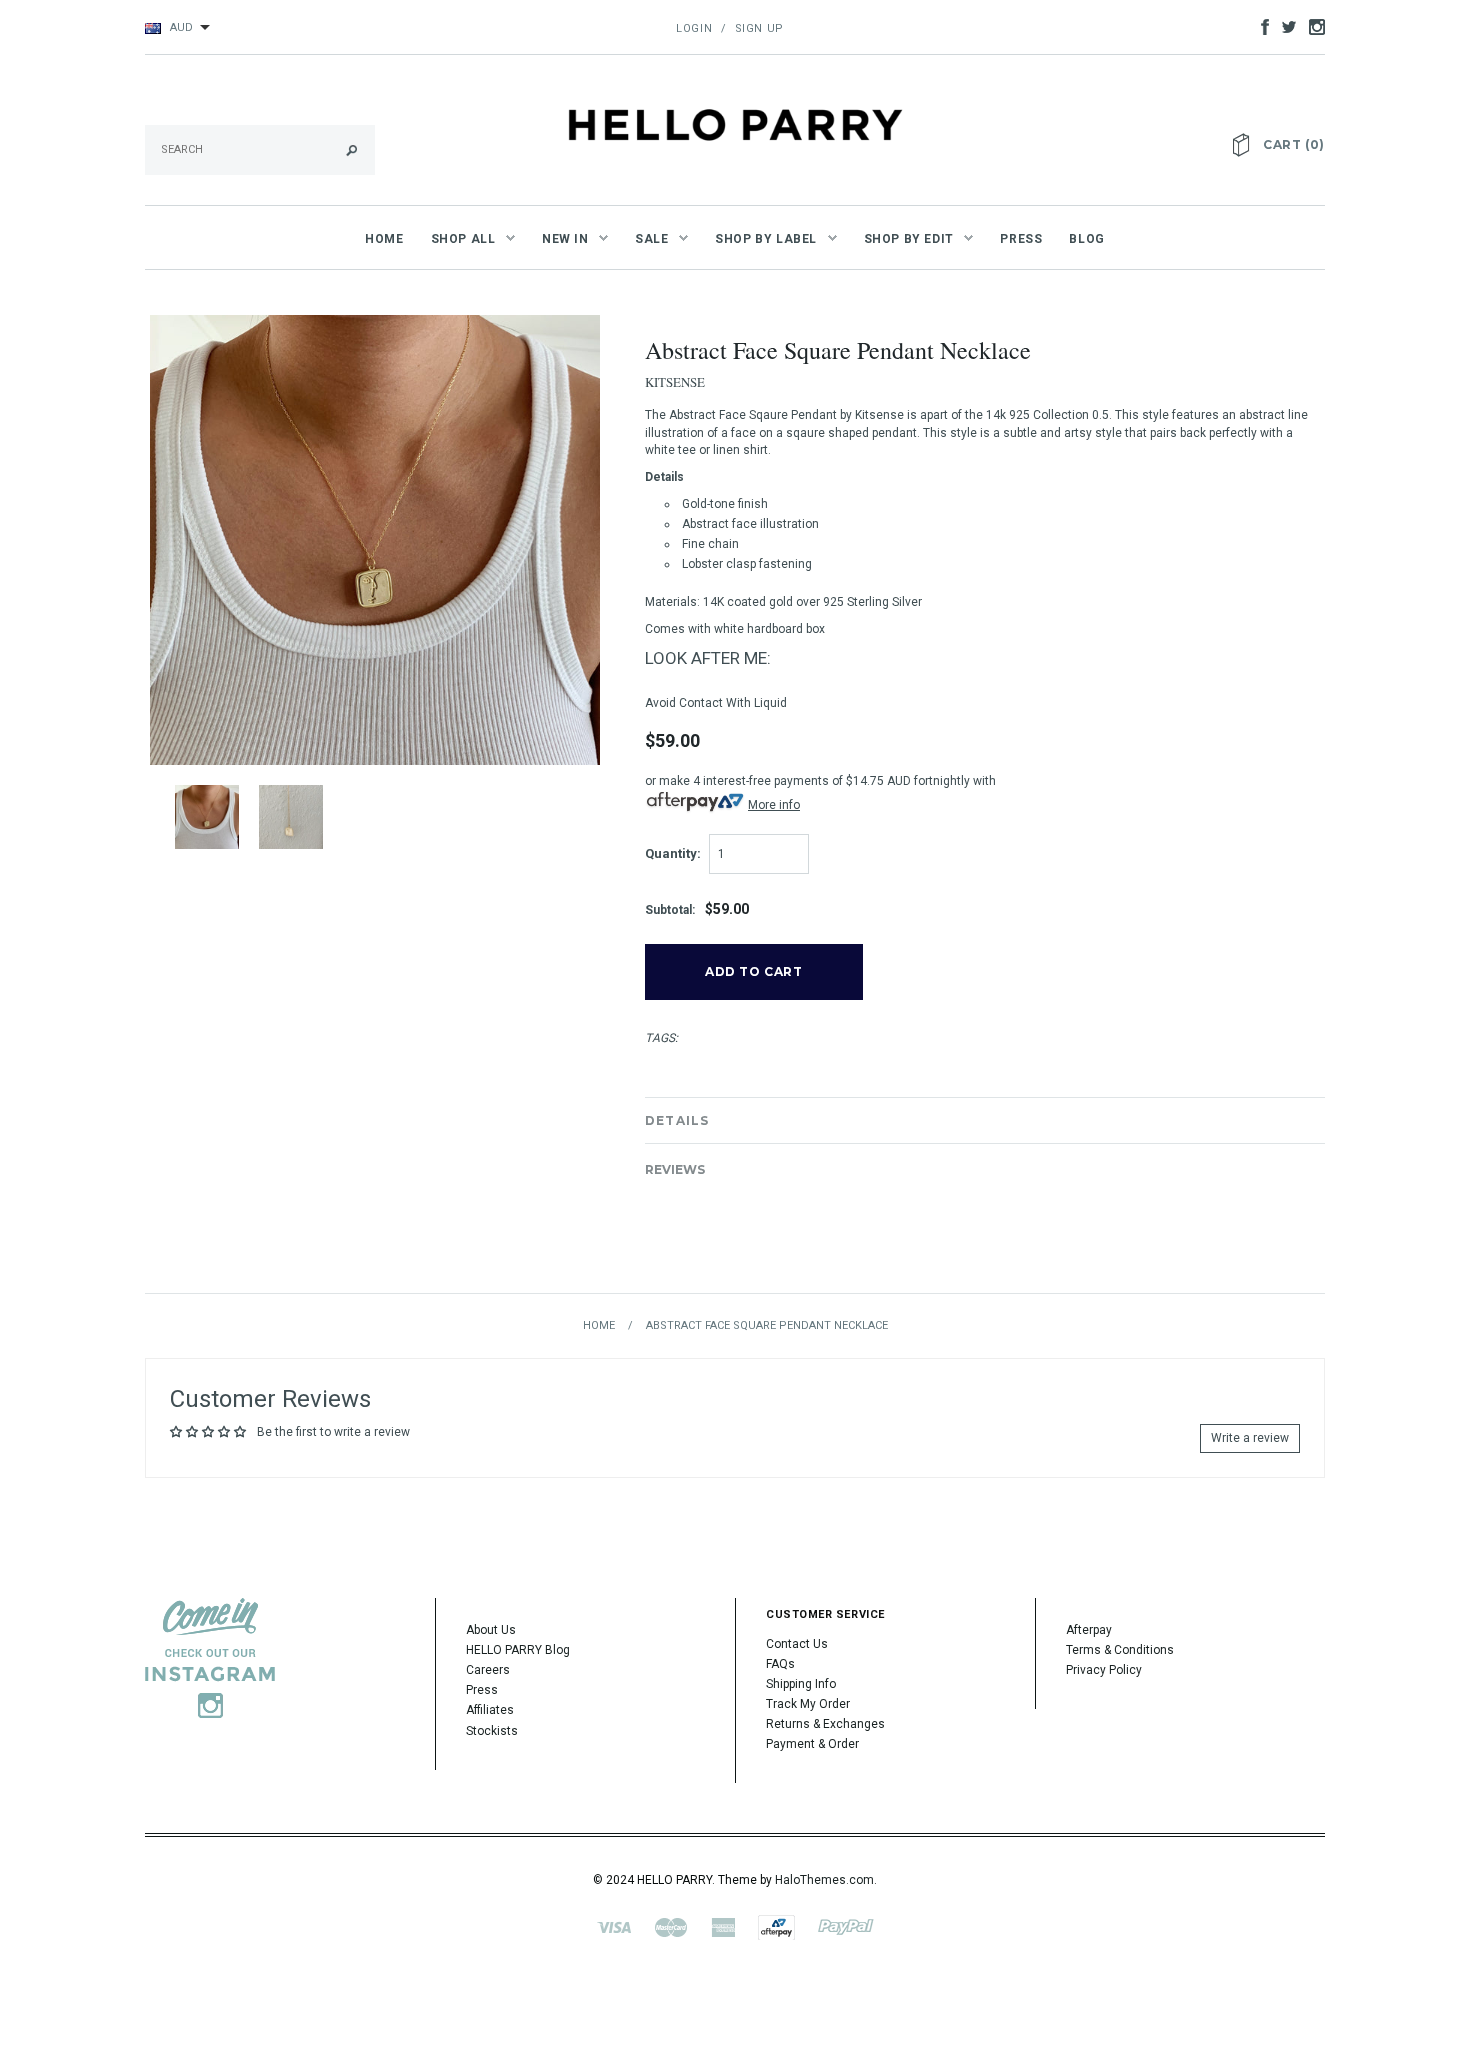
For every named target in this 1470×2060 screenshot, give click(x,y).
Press (482, 1690)
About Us (491, 1630)
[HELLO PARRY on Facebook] (1260, 26)
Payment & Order (812, 1744)
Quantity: (673, 853)
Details (677, 1120)
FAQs (780, 1664)
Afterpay (1089, 1630)
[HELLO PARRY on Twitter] (1284, 26)
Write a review (1250, 1438)
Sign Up (759, 28)
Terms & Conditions (1120, 1650)
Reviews (675, 1169)
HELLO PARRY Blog (518, 1650)
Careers (488, 1670)
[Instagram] (210, 1657)
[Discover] (776, 1926)
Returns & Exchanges (825, 1724)
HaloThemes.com (824, 1880)
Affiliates (490, 1710)
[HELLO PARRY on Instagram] (1312, 26)
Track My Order (808, 1704)
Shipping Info (801, 1684)
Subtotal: (670, 910)
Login (694, 28)
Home (599, 1325)
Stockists (492, 1731)
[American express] (723, 1926)
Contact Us (797, 1644)
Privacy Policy (1104, 1670)
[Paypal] (846, 1926)
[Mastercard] (671, 1926)
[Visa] (614, 1926)
